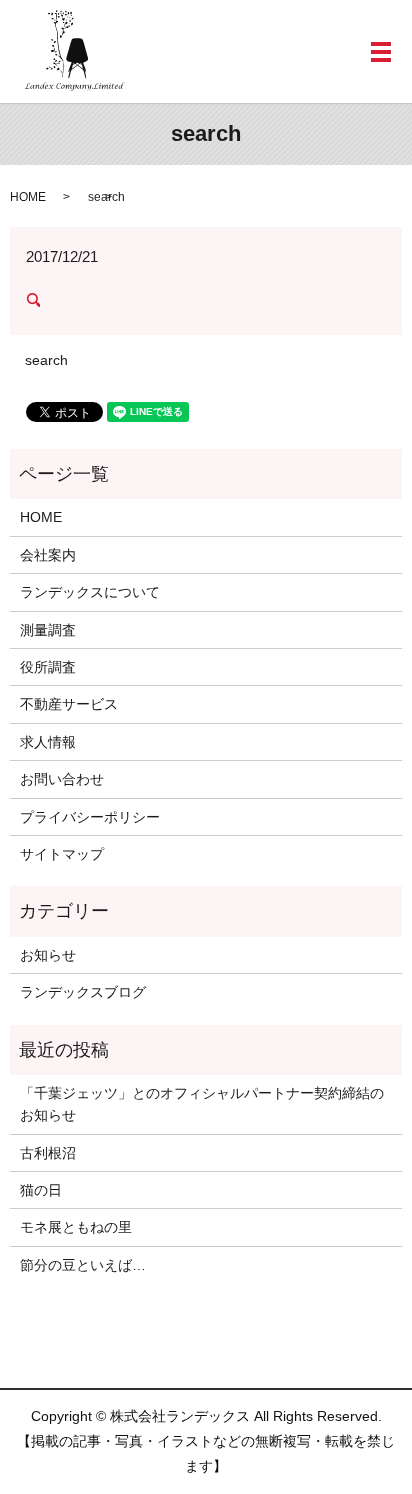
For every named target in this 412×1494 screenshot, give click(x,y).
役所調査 (48, 667)
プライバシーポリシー (90, 817)
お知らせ (48, 955)
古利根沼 (48, 1153)
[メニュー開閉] (381, 52)
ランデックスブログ (83, 992)
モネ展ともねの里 (76, 1227)
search (46, 360)
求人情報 (48, 742)
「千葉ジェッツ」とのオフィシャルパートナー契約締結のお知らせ (202, 1104)
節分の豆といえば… (83, 1265)
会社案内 (48, 555)
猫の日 (41, 1190)
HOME (28, 197)
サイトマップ (62, 854)
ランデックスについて (90, 592)
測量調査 (48, 630)
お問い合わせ (62, 779)
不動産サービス (69, 704)
